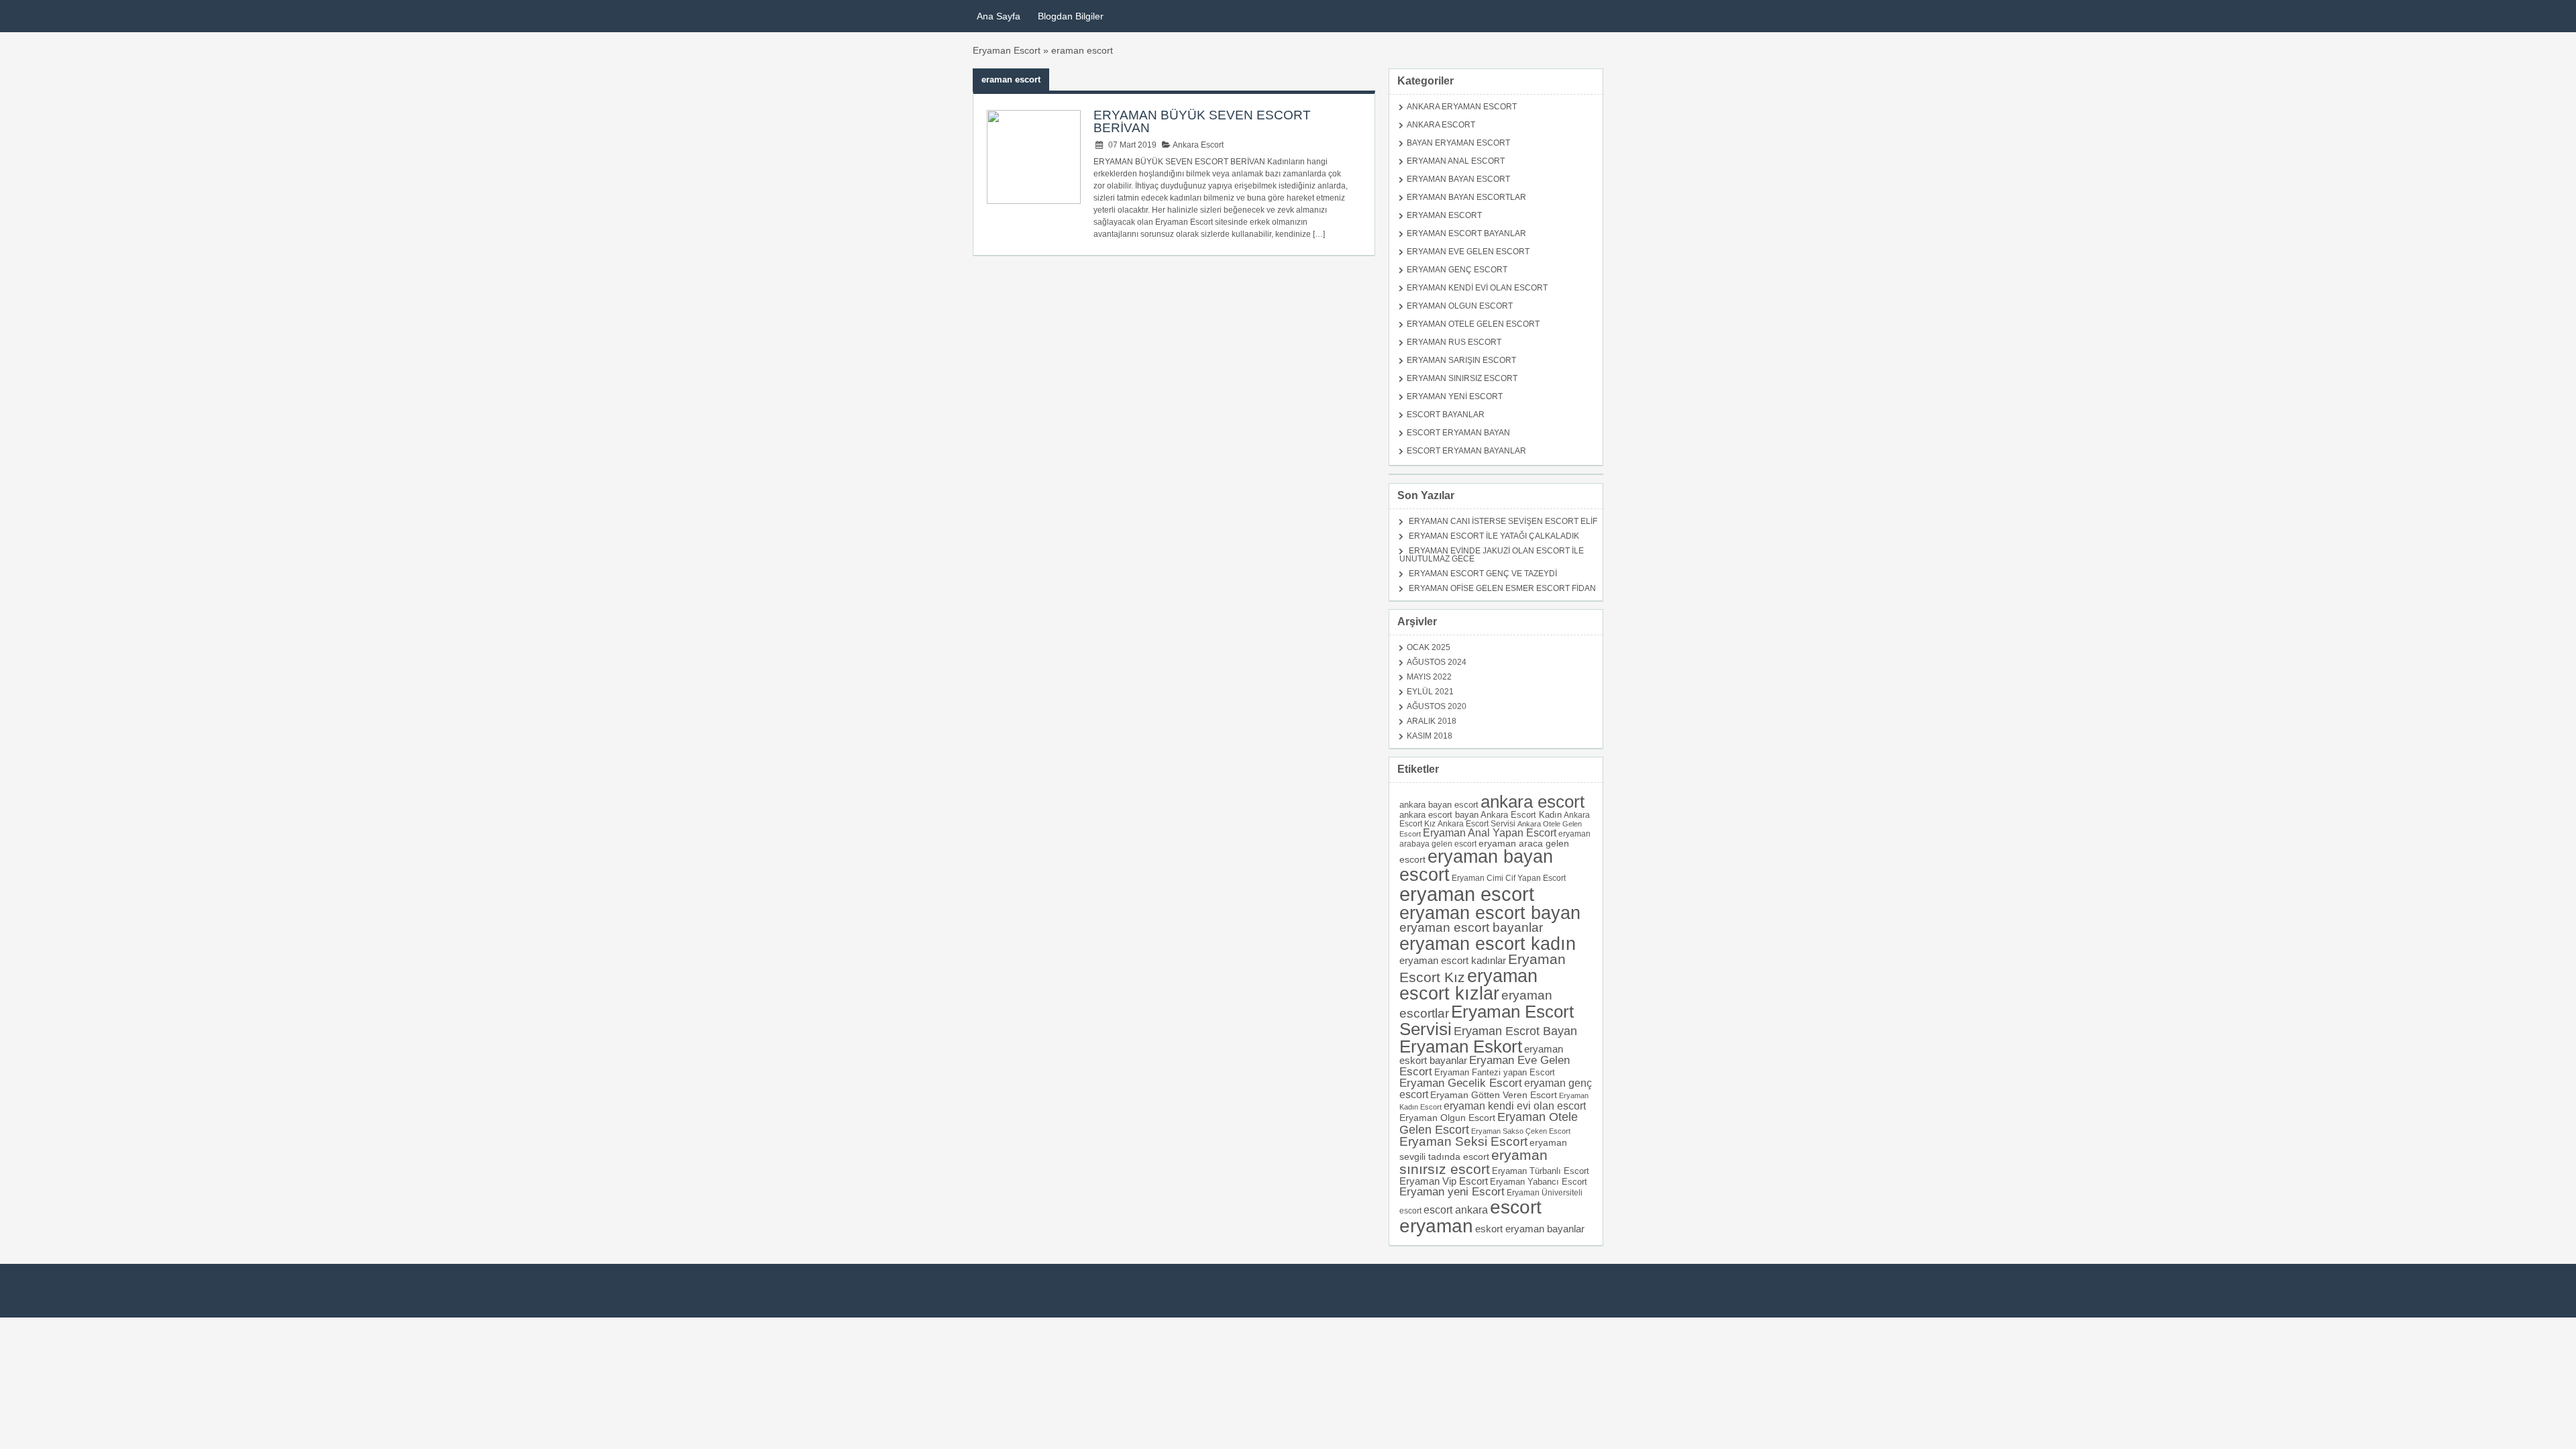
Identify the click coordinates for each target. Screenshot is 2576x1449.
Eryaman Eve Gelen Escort (1468, 252)
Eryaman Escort (1007, 50)
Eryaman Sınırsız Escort (1462, 378)
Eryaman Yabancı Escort (1539, 1182)
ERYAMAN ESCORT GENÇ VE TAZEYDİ (1483, 574)
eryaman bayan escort (1476, 866)
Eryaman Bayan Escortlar (1466, 197)
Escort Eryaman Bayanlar (1466, 451)
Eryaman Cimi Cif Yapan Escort (1509, 878)
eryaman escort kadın (1488, 944)
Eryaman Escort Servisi (1487, 1020)
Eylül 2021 (1430, 692)
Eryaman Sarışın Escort (1461, 360)
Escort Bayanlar (1446, 415)
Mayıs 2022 (1429, 677)
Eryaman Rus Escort (1454, 342)
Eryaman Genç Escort (1457, 270)
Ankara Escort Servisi (1477, 823)
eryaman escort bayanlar (1471, 927)
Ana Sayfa (999, 16)
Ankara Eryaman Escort (1462, 107)
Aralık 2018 (1432, 721)
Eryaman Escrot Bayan (1515, 1031)
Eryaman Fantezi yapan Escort (1495, 1072)
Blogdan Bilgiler (1071, 16)
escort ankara (1456, 1210)
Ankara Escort (1197, 145)
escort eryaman (1470, 1217)
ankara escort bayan (1439, 815)
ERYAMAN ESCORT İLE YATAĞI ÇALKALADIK (1494, 536)
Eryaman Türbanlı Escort (1541, 1171)
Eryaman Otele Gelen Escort (1473, 324)
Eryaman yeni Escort (1452, 1192)
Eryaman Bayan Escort (1458, 179)
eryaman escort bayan (1490, 913)
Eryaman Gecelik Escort (1461, 1083)
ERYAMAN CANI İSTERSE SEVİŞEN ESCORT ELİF (1503, 521)
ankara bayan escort (1439, 805)
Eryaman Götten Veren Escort (1494, 1095)
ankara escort (1533, 802)
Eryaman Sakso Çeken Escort (1521, 1131)
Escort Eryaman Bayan (1458, 433)
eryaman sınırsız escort (1473, 1162)
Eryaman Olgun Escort (1460, 306)
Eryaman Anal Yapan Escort (1490, 833)
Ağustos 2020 (1437, 706)
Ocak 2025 (1429, 647)
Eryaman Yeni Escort (1455, 396)
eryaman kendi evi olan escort (1515, 1106)
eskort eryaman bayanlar (1530, 1229)
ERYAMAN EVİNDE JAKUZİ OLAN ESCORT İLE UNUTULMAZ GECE (1492, 555)
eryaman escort (1467, 894)
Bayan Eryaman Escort (1458, 143)
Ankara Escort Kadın (1521, 815)
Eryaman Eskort (1461, 1046)
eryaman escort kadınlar (1453, 960)
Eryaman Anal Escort (1456, 161)
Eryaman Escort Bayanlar (1466, 233)
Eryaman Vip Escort (1444, 1181)
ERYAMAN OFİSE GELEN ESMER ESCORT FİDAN (1502, 588)
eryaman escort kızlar (1468, 985)
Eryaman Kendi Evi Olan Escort (1477, 288)
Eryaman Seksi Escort (1463, 1141)
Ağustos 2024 (1437, 662)
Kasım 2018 (1430, 736)
